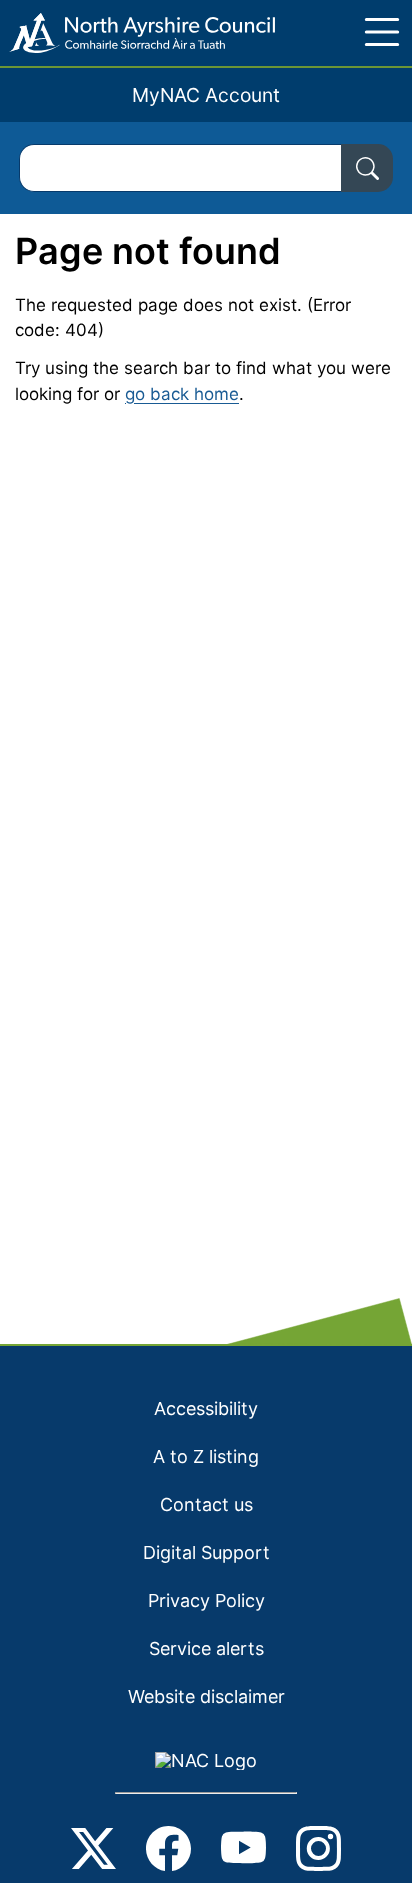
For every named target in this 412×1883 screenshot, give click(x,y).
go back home (182, 394)
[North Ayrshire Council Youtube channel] (243, 1852)
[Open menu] (382, 32)
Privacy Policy (206, 1600)
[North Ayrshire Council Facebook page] (168, 1852)
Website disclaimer (206, 1696)
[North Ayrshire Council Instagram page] (318, 1852)
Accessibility (206, 1408)
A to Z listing (206, 1456)
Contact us (206, 1504)
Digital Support (206, 1552)
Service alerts (206, 1648)
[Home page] (137, 33)
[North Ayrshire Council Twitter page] (93, 1852)
